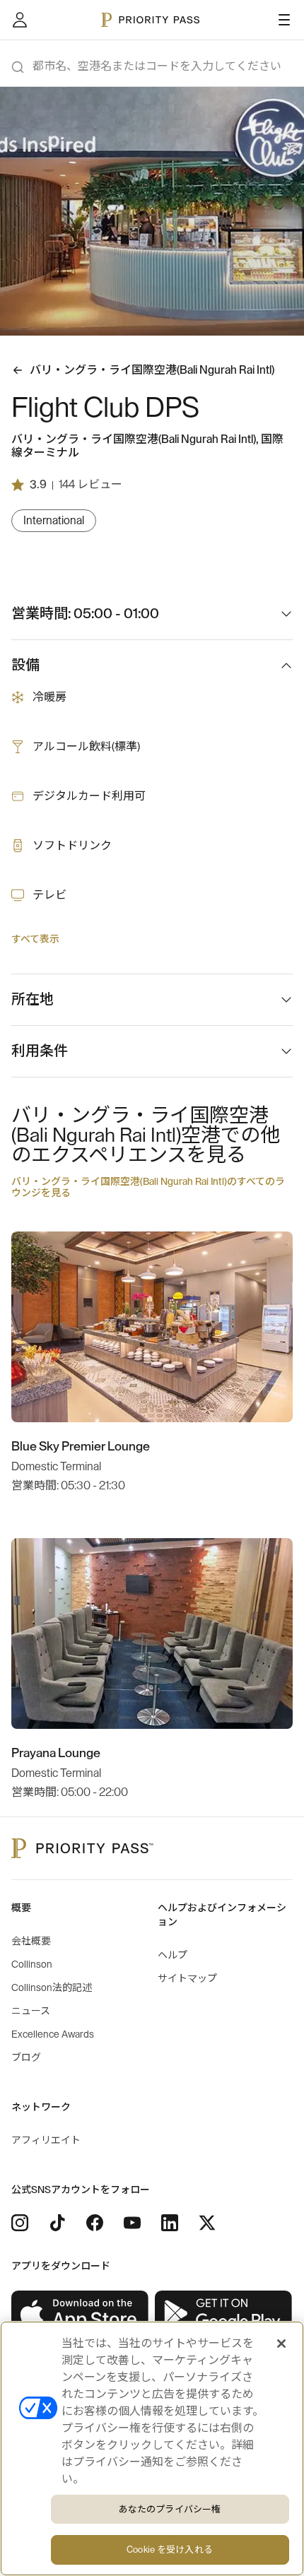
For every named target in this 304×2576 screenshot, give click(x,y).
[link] (80, 2314)
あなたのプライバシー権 (170, 2509)
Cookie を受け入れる (170, 2550)
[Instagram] (20, 2223)
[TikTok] (57, 2223)
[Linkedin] (170, 2223)
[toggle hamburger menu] (284, 20)
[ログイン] (20, 20)
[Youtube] (132, 2223)
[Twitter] (207, 2223)
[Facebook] (95, 2223)
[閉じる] (281, 2344)
